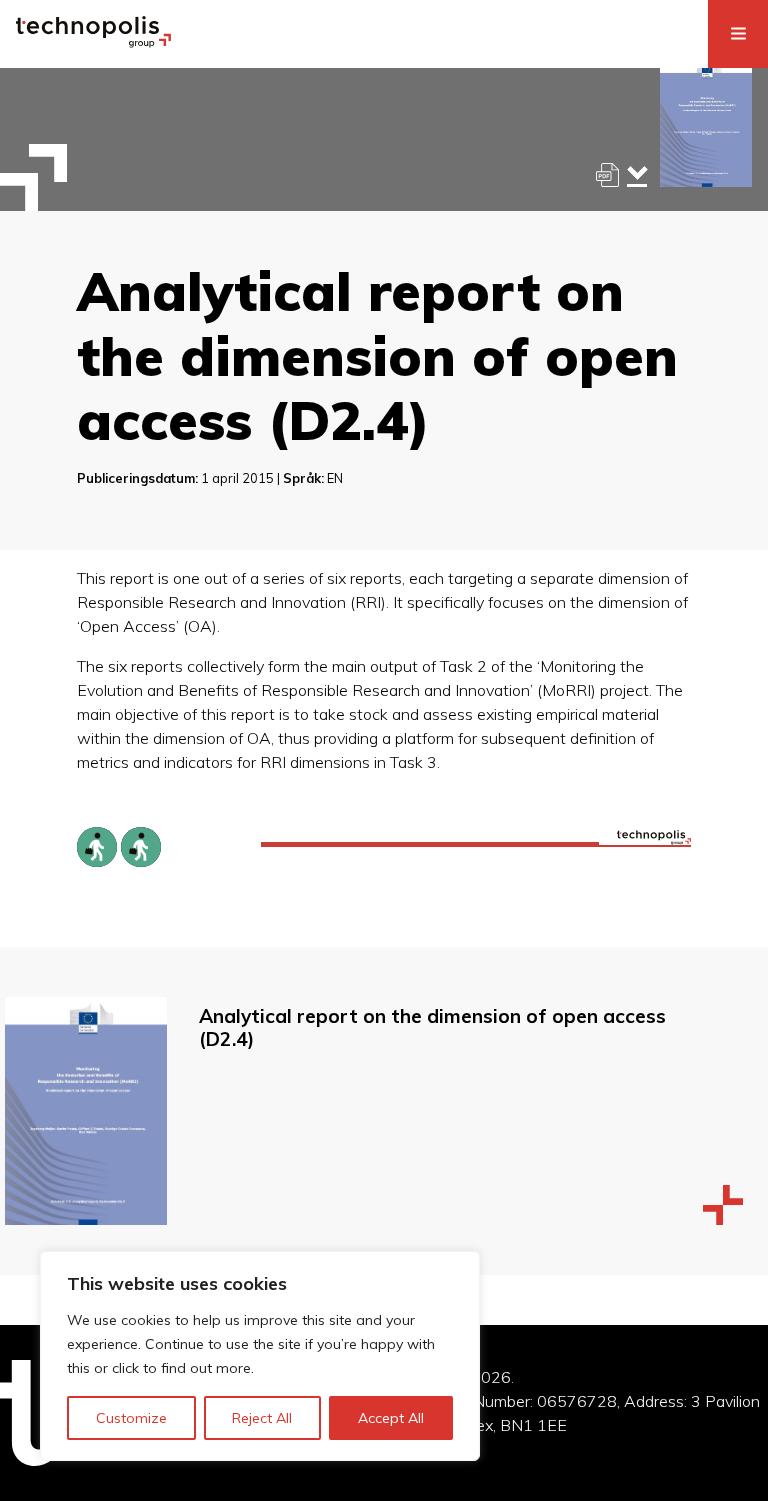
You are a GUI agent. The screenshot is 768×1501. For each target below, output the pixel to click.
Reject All (262, 1418)
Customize (131, 1418)
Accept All (391, 1418)
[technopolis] (93, 42)
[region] (260, 1356)
